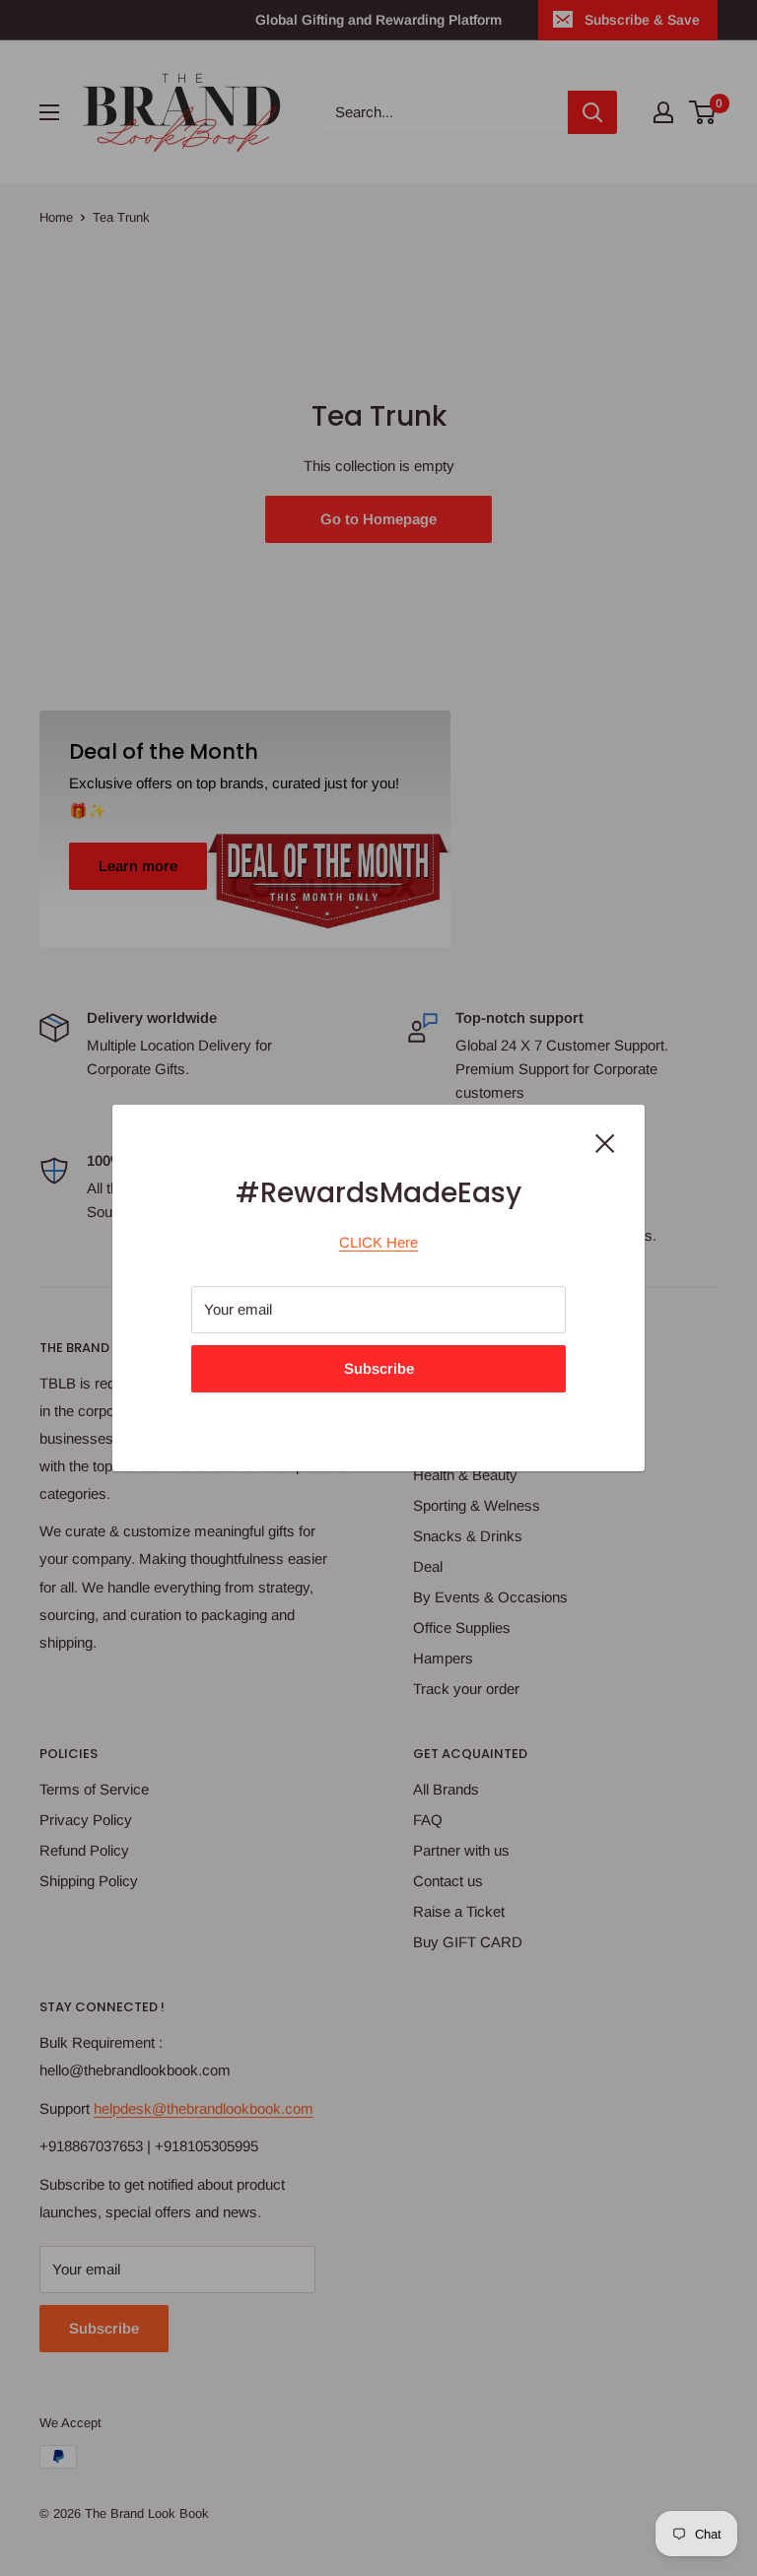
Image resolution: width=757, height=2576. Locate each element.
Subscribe (379, 1368)
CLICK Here (378, 1242)
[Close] (605, 1142)
